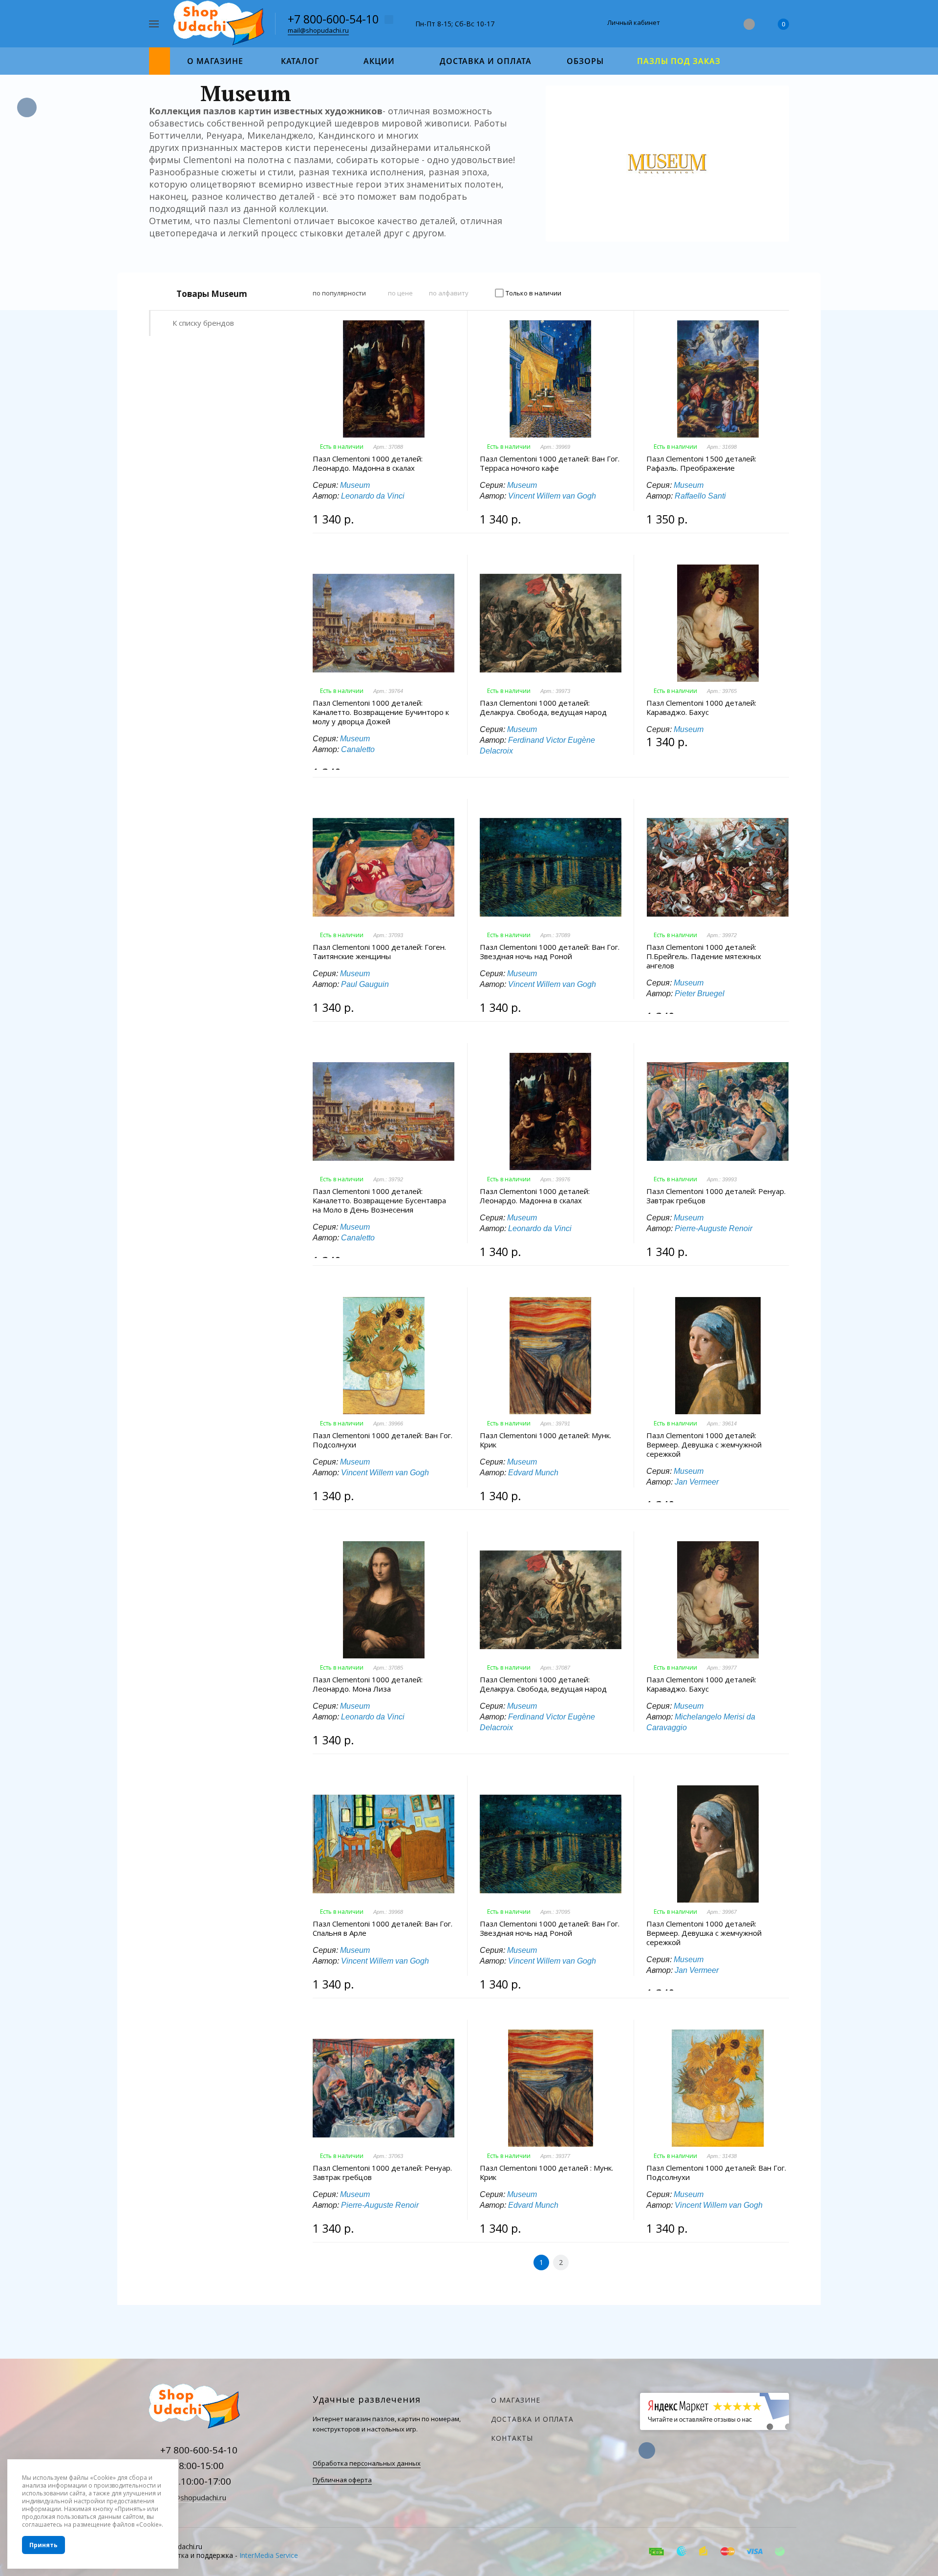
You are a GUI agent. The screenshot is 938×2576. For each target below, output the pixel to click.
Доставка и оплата (532, 2419)
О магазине (516, 2400)
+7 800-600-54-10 (333, 19)
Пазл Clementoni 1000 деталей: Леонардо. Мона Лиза (368, 1684)
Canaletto (358, 749)
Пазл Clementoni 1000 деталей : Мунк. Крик (546, 2173)
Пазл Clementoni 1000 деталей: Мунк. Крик (545, 1440)
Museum (355, 485)
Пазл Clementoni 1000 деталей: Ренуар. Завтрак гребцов (716, 1196)
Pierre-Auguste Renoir (714, 1228)
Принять (43, 2545)
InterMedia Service (269, 2555)
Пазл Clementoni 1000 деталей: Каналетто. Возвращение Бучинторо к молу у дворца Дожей (381, 712)
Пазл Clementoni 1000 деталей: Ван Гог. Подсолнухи (383, 1440)
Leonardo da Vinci (373, 496)
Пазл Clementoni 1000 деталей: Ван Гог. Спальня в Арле (383, 1928)
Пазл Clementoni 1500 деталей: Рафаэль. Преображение (701, 463)
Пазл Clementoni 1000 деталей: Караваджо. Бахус (701, 708)
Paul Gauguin (365, 984)
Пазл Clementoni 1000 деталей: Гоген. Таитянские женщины (379, 952)
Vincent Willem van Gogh (552, 496)
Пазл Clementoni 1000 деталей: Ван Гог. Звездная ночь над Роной (550, 952)
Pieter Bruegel (700, 994)
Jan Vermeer (697, 1482)
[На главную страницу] (221, 23)
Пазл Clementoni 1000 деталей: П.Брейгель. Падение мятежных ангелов (704, 956)
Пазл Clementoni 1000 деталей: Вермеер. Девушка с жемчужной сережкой (704, 1445)
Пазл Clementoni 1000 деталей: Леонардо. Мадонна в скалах (368, 463)
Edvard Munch (533, 1473)
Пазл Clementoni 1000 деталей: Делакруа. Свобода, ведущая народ (543, 708)
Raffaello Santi (700, 496)
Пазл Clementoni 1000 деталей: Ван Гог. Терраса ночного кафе (550, 463)
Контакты (512, 2438)
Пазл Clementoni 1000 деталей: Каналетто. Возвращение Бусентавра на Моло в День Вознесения (379, 1201)
